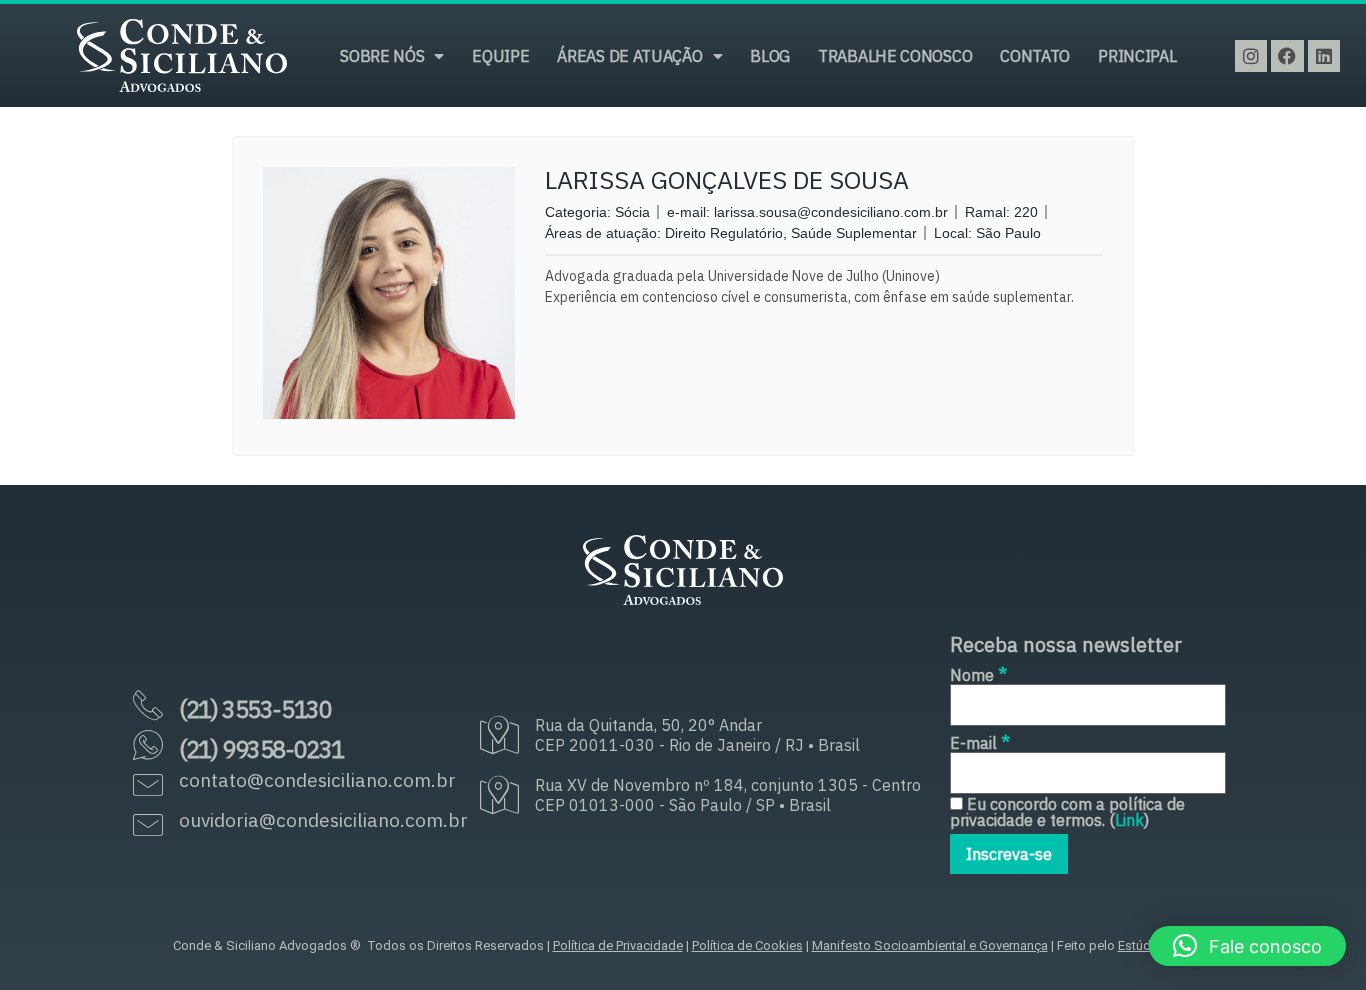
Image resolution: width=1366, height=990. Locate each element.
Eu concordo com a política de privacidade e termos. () (1067, 812)
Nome (978, 673)
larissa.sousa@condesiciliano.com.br (831, 212)
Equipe (500, 56)
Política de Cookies (747, 945)
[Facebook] (1287, 56)
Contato (1035, 56)
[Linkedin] (1324, 56)
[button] (1247, 946)
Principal (1137, 56)
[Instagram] (1251, 56)
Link (1129, 820)
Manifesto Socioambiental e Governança (930, 945)
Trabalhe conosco (895, 56)
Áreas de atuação (629, 56)
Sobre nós (382, 56)
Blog (770, 56)
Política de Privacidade (618, 945)
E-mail (980, 741)
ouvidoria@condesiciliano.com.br (323, 820)
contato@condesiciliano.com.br (317, 780)
